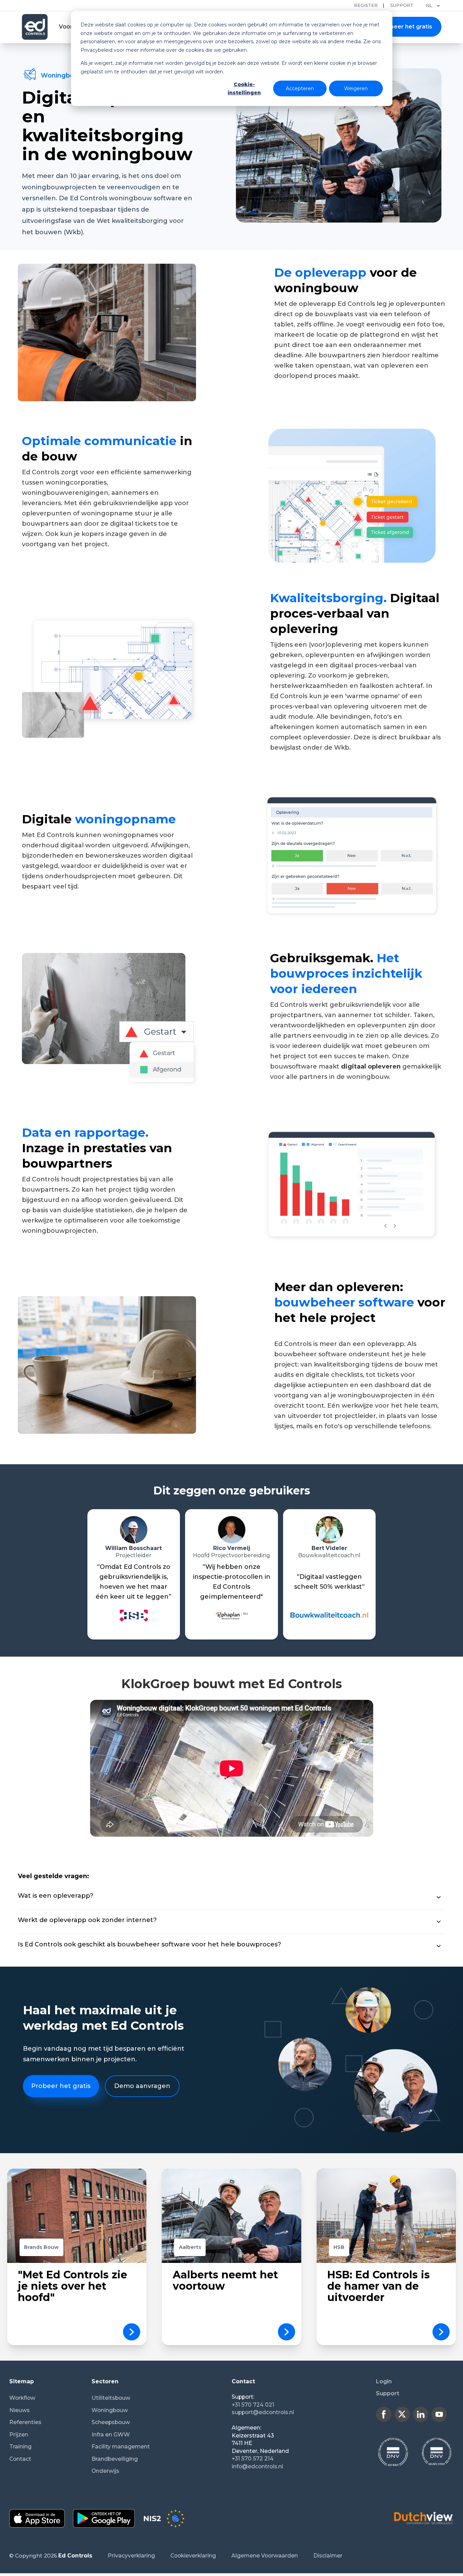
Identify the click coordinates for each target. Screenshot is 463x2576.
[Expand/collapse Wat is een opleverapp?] (439, 1897)
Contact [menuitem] (20, 2459)
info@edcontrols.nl (257, 2466)
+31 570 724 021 (253, 2405)
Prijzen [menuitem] (19, 2435)
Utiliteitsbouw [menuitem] (111, 2398)
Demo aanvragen (142, 2086)
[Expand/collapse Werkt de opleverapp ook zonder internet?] (439, 1922)
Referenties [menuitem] (25, 2422)
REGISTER (366, 5)
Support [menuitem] (388, 2393)
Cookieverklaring (193, 2556)
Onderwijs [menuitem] (105, 2471)
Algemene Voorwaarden (265, 2556)
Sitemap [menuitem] (22, 2381)
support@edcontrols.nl (263, 2412)
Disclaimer (328, 2556)
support (402, 5)
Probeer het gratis (406, 27)
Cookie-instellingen (244, 89)
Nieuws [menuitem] (20, 2410)
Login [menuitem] (384, 2381)
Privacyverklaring (131, 2556)
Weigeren (356, 88)
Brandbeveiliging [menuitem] (115, 2459)
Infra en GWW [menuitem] (111, 2435)
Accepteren (300, 88)
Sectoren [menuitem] (105, 2381)
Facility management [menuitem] (121, 2447)
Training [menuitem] (20, 2447)
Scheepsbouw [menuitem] (111, 2422)
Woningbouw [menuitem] (110, 2410)
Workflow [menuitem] (22, 2398)
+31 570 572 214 (253, 2459)
